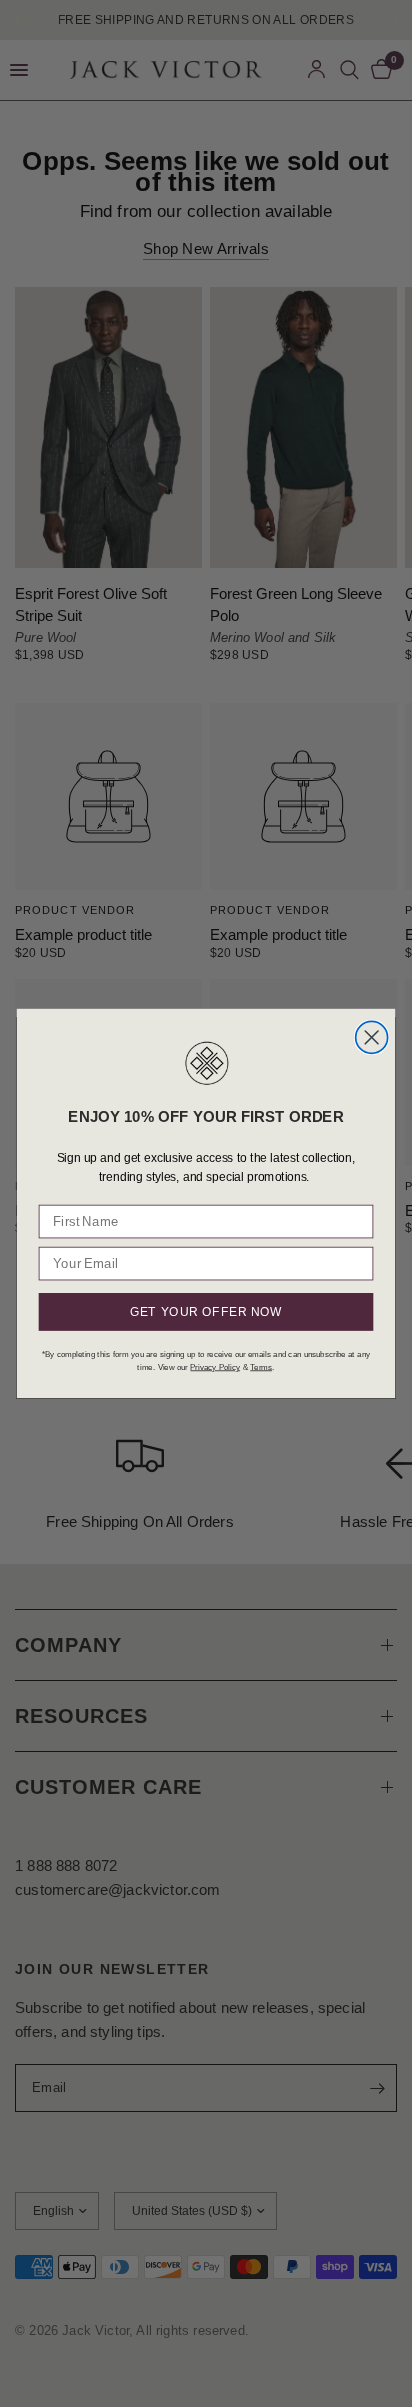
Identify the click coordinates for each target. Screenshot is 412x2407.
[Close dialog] (372, 1038)
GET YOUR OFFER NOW (206, 1311)
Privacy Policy (215, 1367)
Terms (261, 1367)
